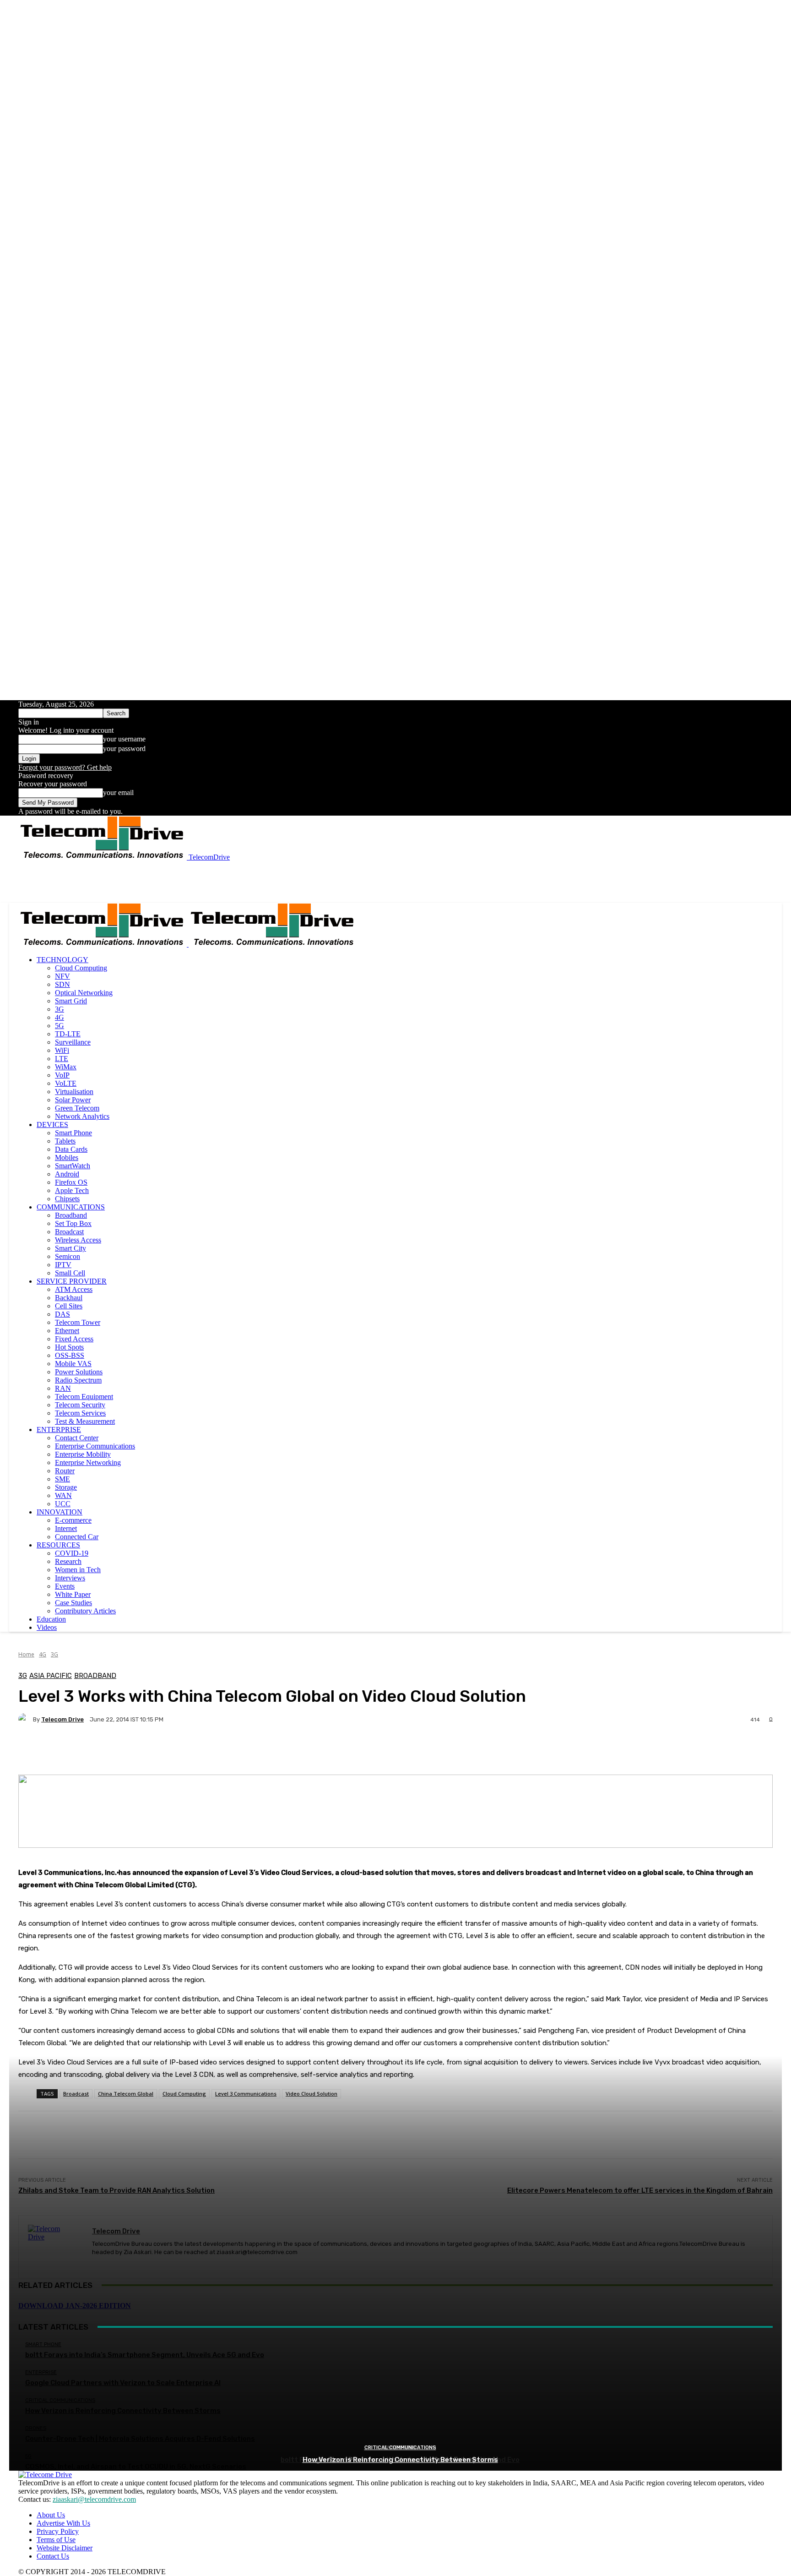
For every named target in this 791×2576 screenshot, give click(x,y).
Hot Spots (69, 1347)
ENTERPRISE (59, 1430)
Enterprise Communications (95, 1446)
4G (60, 1017)
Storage (66, 1487)
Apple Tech (72, 1190)
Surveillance (73, 1042)
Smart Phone (73, 1133)
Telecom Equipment (84, 1397)
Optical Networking (84, 993)
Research (68, 1561)
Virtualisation (74, 1092)
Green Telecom (77, 1108)
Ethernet (67, 1331)
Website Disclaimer (65, 2548)
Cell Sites (69, 1306)
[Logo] (103, 944)
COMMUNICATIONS (71, 1207)
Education (51, 1619)
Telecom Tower (78, 1322)
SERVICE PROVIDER (72, 1281)
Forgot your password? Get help (65, 767)
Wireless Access (78, 1240)
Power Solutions (79, 1372)
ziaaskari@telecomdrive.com (94, 2499)
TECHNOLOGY (62, 960)
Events (65, 1586)
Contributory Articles (85, 1611)
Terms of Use (56, 2540)
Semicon (68, 1256)
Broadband (71, 1215)
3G (60, 1009)
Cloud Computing (81, 968)
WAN (63, 1495)
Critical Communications (400, 2448)
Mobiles (67, 1157)
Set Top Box (73, 1223)
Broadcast (69, 1232)
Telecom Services (80, 1413)
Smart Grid (71, 1001)
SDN (62, 984)
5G (60, 1026)
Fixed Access (74, 1339)
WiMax (66, 1067)
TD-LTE (68, 1034)
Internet (66, 1528)
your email (118, 792)
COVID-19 (72, 1553)
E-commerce (73, 1520)
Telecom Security (80, 1405)
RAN (63, 1388)
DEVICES (52, 1125)
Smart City (70, 1248)
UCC (63, 1504)
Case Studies (73, 1603)
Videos (47, 1627)
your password (124, 749)
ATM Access (74, 1289)
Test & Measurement (85, 1421)
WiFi (62, 1050)
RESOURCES (58, 1545)
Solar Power (73, 1100)
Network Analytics (82, 1116)
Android (67, 1174)
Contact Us (53, 2556)
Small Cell (70, 1273)
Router (65, 1471)
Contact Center (77, 1438)
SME (62, 1479)
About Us (51, 2515)
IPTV (63, 1265)
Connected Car (77, 1537)
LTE (62, 1059)
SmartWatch (73, 1166)
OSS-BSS (70, 1355)
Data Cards (71, 1149)
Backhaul (69, 1298)
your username (124, 739)
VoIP (62, 1075)
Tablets (65, 1141)
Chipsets (67, 1199)
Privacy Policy (58, 2531)
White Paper (73, 1594)
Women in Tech (78, 1570)
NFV (62, 976)
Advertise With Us (63, 2523)
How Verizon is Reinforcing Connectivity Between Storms (400, 2460)
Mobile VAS (73, 1364)
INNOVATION (60, 1512)
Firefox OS (71, 1182)
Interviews (70, 1578)
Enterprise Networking (88, 1462)
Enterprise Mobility (83, 1454)
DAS (62, 1314)
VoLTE (66, 1083)
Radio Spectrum (78, 1380)
